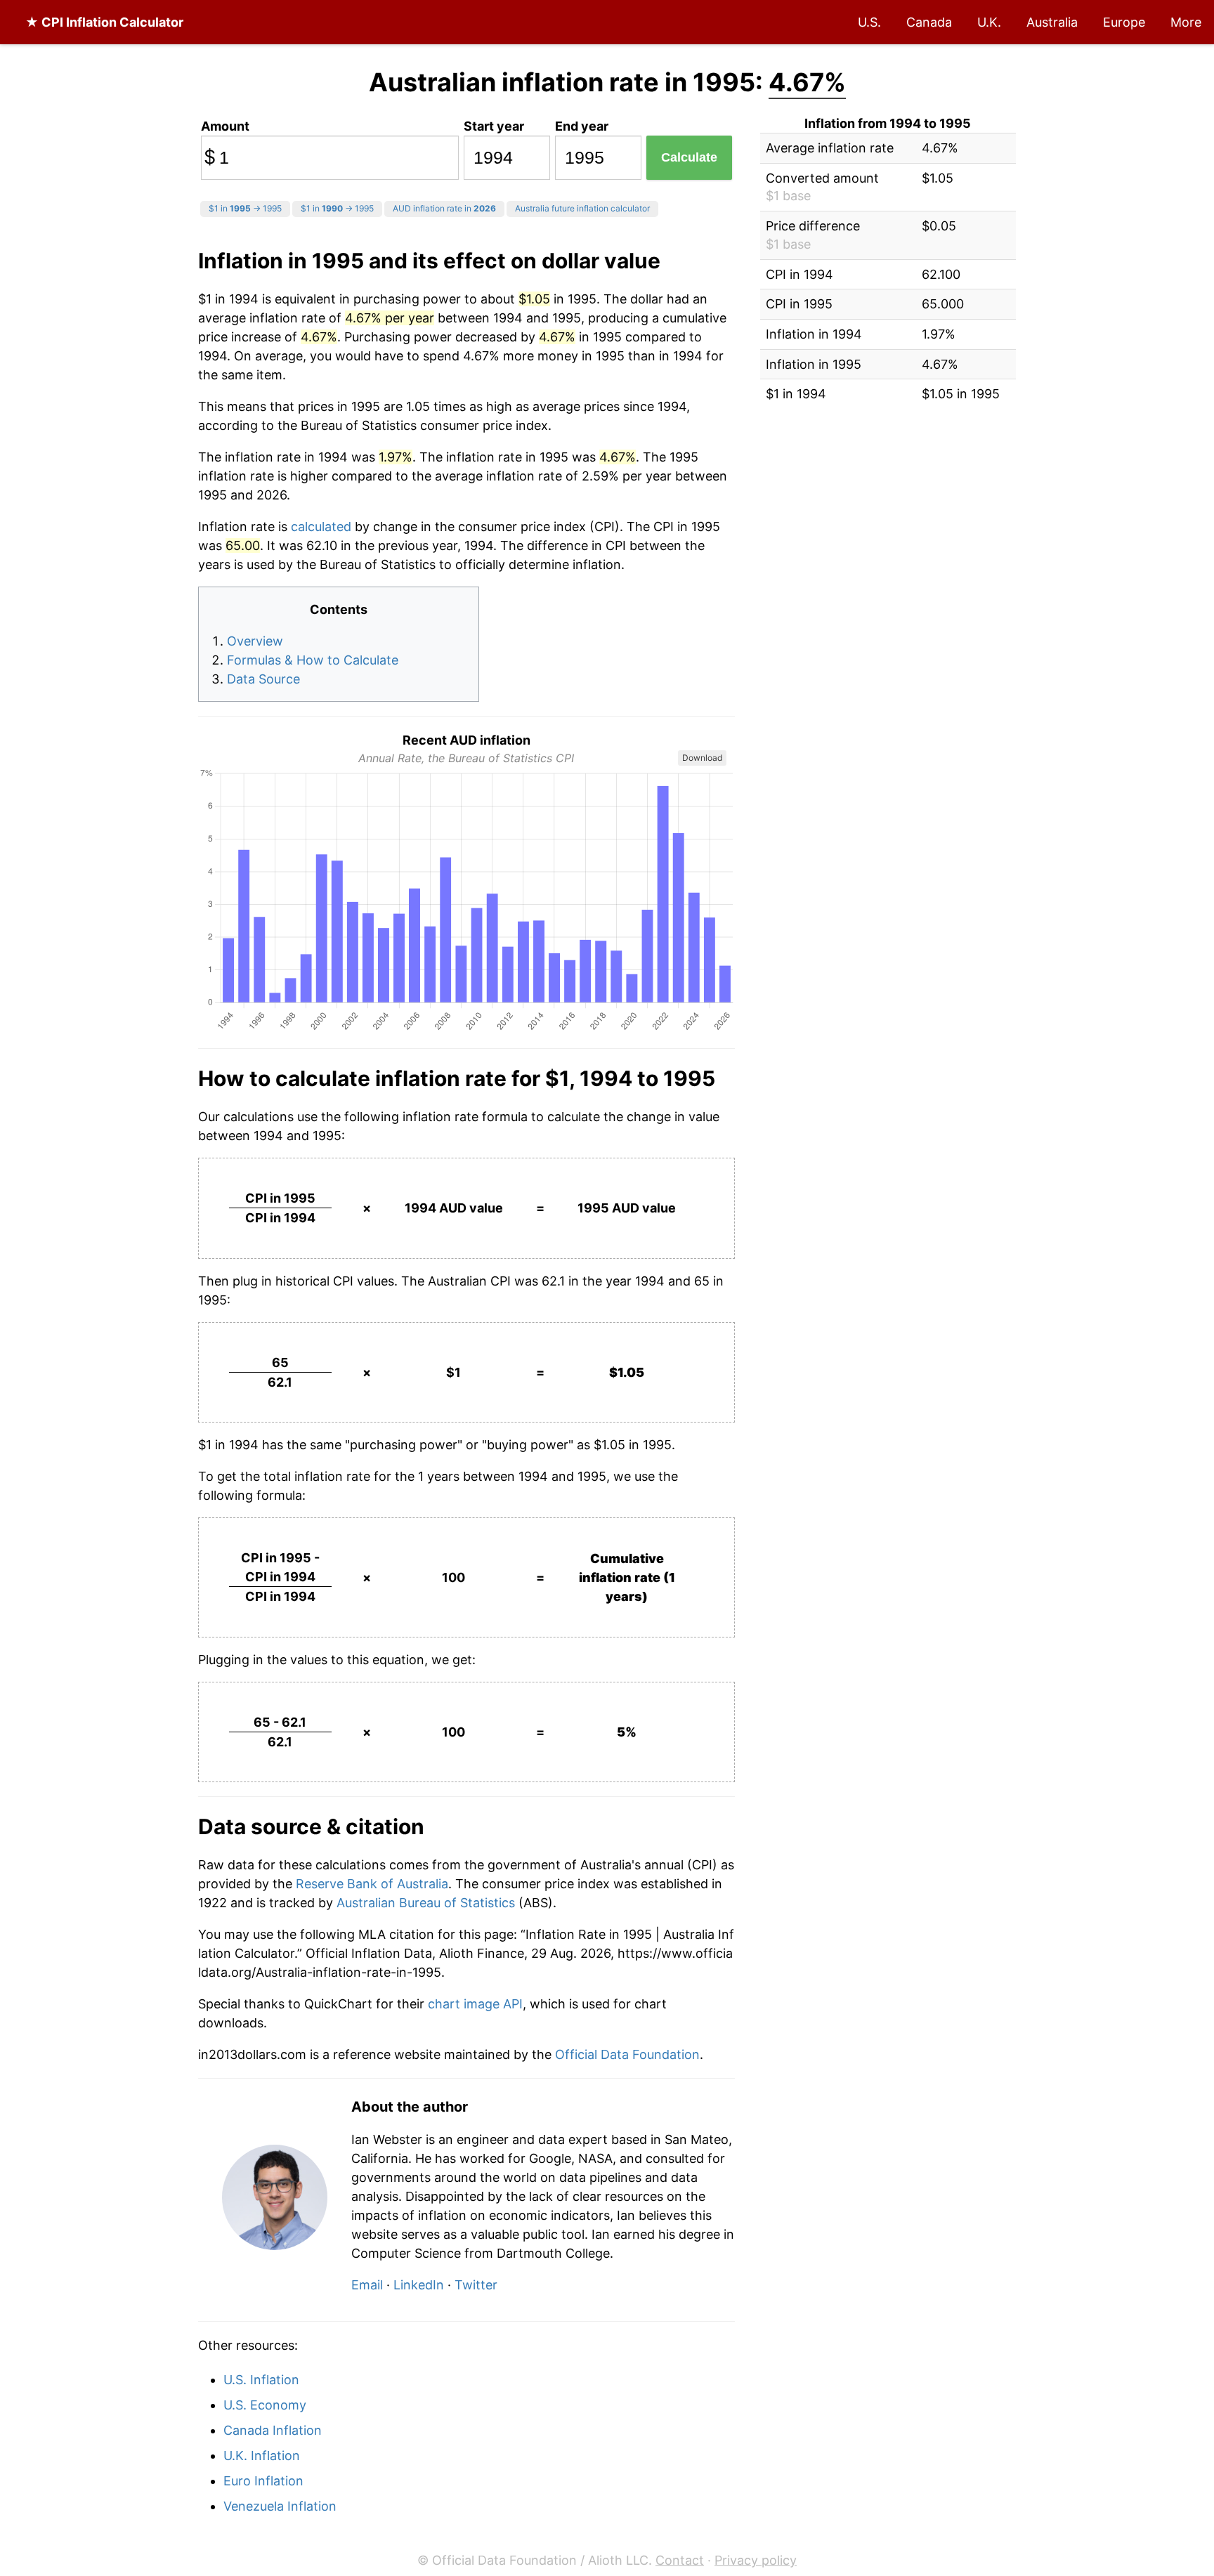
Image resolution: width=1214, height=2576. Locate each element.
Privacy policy (756, 2560)
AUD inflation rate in (444, 208)
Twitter (476, 2285)
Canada (929, 22)
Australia (1052, 22)
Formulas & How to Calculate (313, 660)
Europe (1124, 22)
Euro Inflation (263, 2481)
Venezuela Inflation (280, 2506)
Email (367, 2285)
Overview (255, 641)
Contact (680, 2560)
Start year (494, 126)
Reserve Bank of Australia (372, 1884)
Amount (225, 126)
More (1186, 22)
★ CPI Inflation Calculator (104, 22)
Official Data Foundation (627, 2054)
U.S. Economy (265, 2405)
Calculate (689, 157)
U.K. (989, 22)
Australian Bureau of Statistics (426, 1903)
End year (582, 126)
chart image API (475, 2004)
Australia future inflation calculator (582, 208)
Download (702, 758)
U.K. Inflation (262, 2456)
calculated (321, 527)
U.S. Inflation (261, 2380)
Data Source (263, 679)
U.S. (869, 22)
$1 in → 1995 (245, 208)
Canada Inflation (273, 2430)
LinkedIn (419, 2285)
